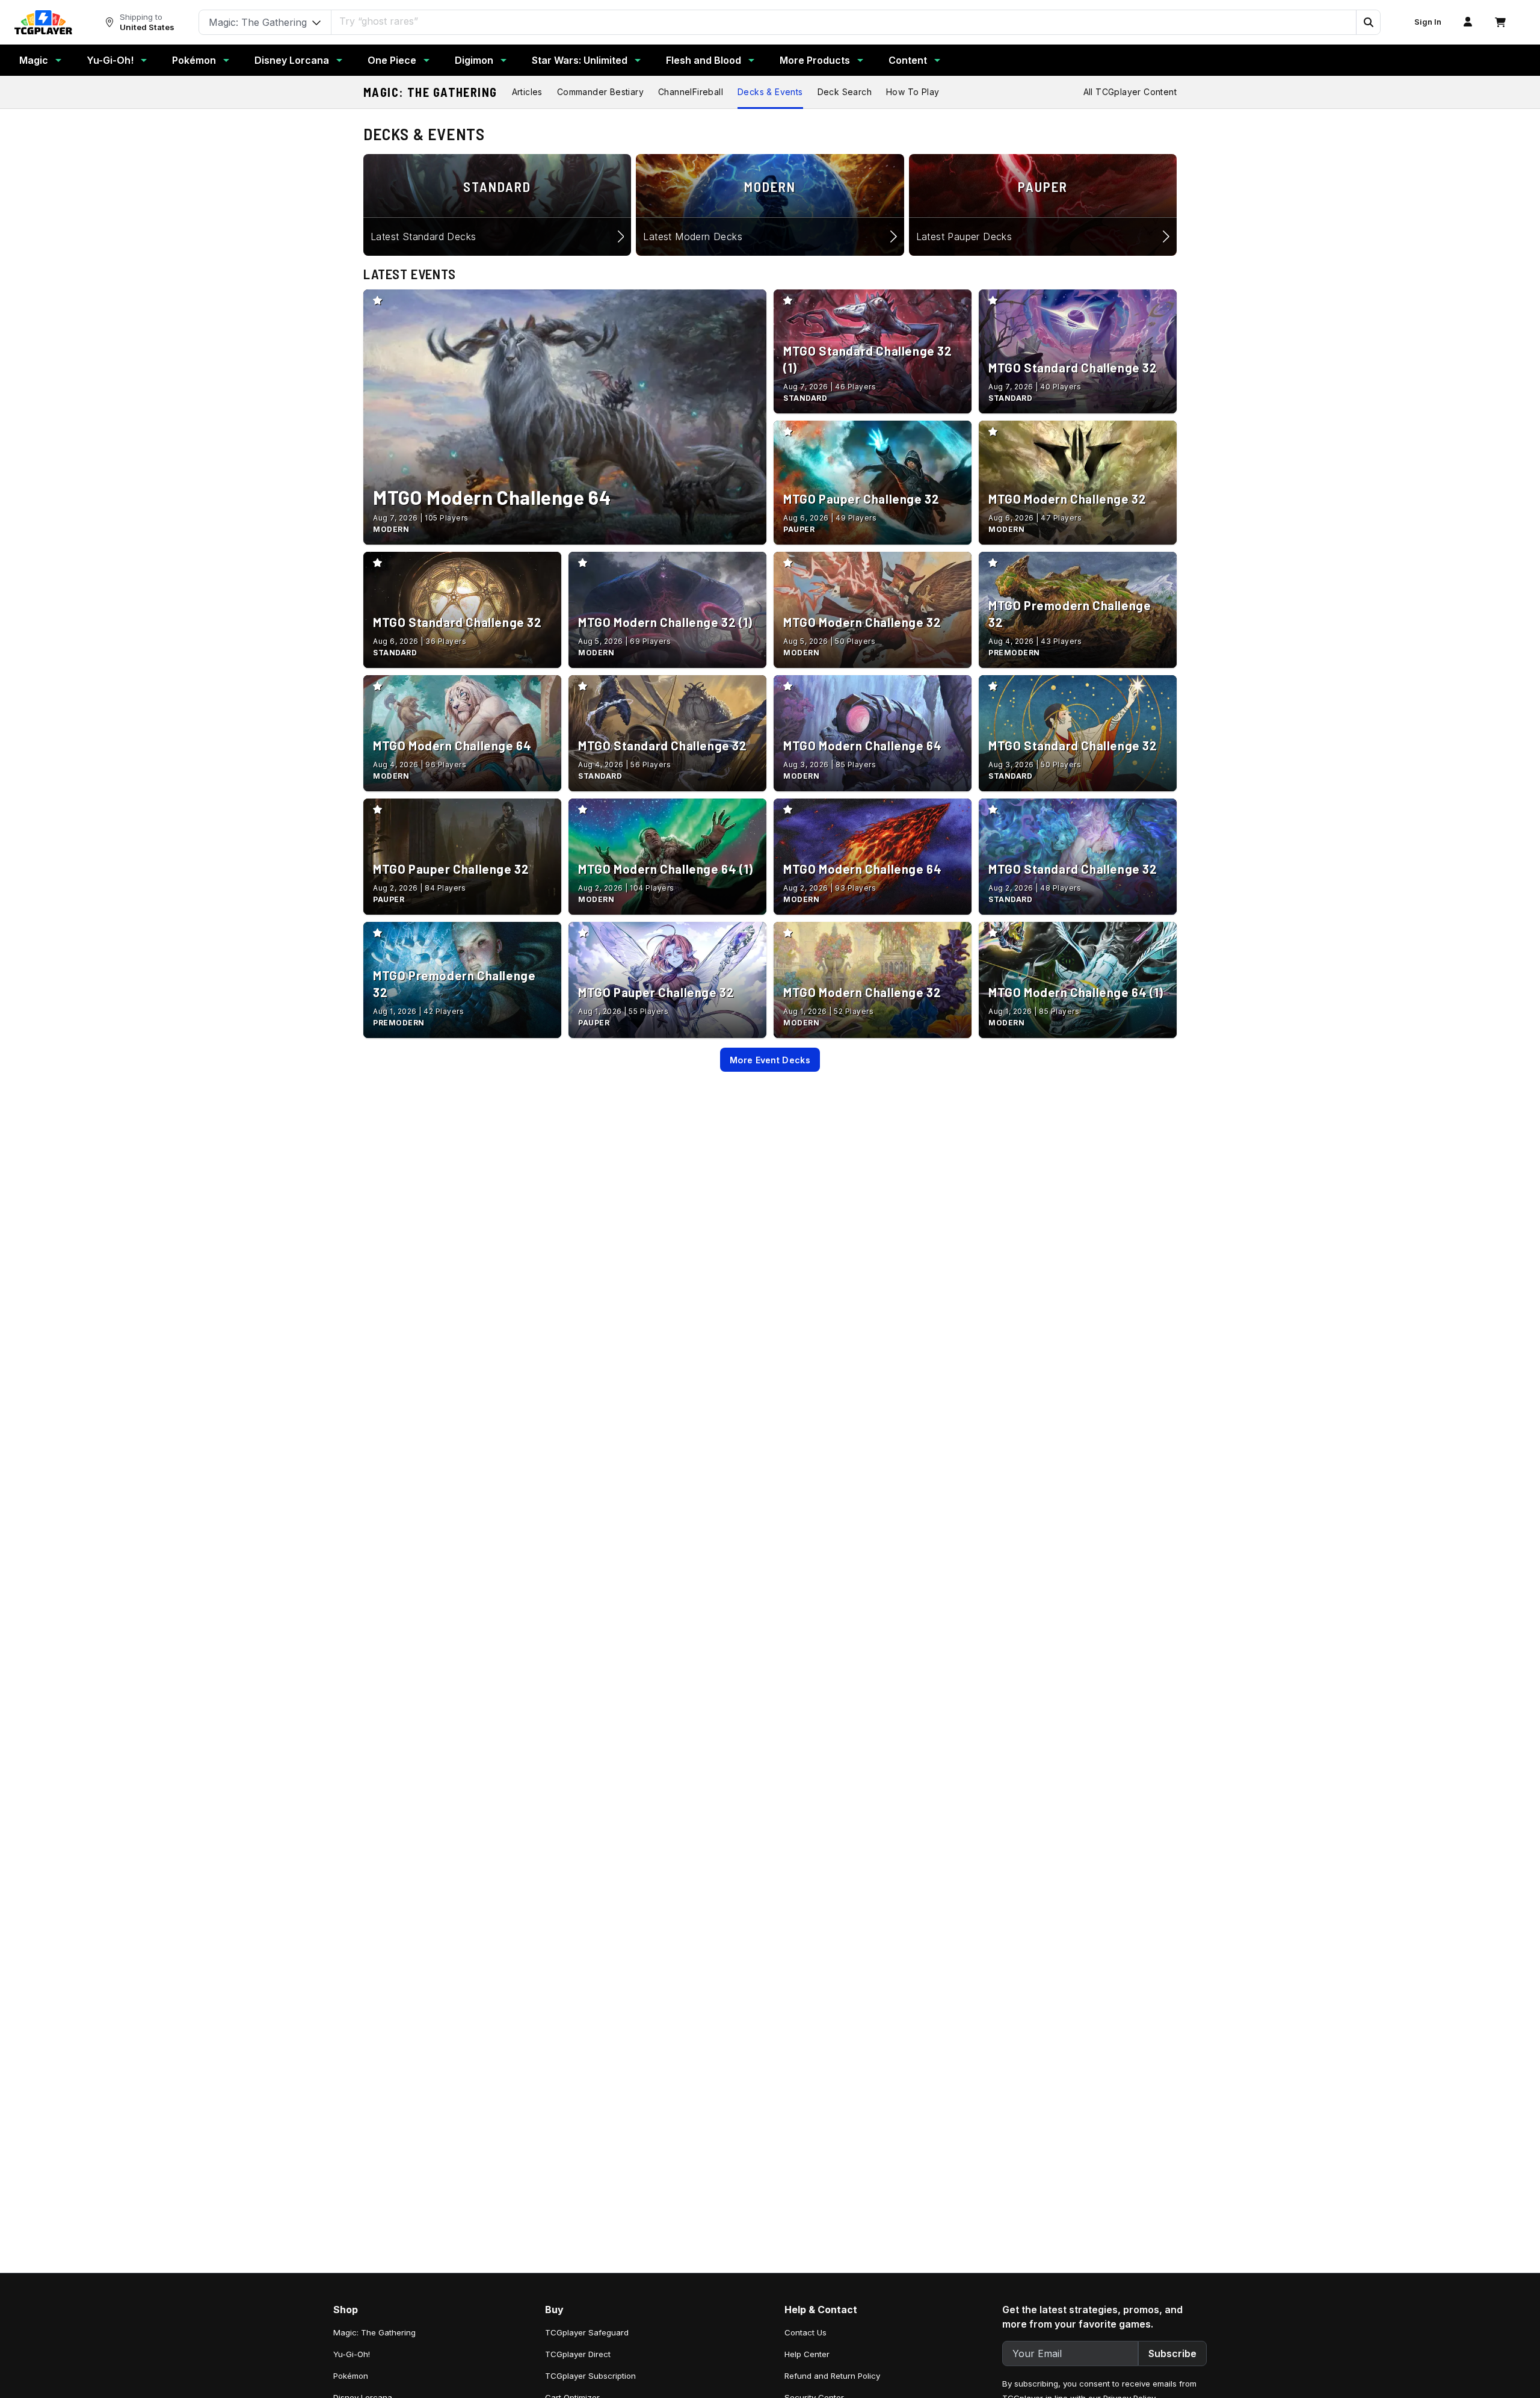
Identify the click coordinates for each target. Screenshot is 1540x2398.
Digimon (474, 60)
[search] (844, 21)
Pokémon (194, 60)
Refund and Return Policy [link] (832, 2376)
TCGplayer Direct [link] (578, 2354)
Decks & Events (770, 92)
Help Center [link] (807, 2354)
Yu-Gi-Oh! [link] (352, 2354)
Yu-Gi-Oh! (110, 60)
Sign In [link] (1428, 22)
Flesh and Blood (704, 60)
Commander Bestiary (600, 92)
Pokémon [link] (351, 2376)
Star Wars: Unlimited (580, 60)
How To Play (913, 92)
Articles (527, 92)
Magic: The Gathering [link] (374, 2332)
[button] (1368, 22)
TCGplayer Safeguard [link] (587, 2332)
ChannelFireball (691, 92)
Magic (34, 60)
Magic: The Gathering (430, 92)
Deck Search (845, 92)
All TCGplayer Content (1130, 92)
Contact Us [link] (805, 2332)
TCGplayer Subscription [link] (590, 2376)
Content (908, 60)
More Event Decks (770, 1060)
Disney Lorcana (292, 60)
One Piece (392, 60)
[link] (43, 22)
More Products (815, 60)
